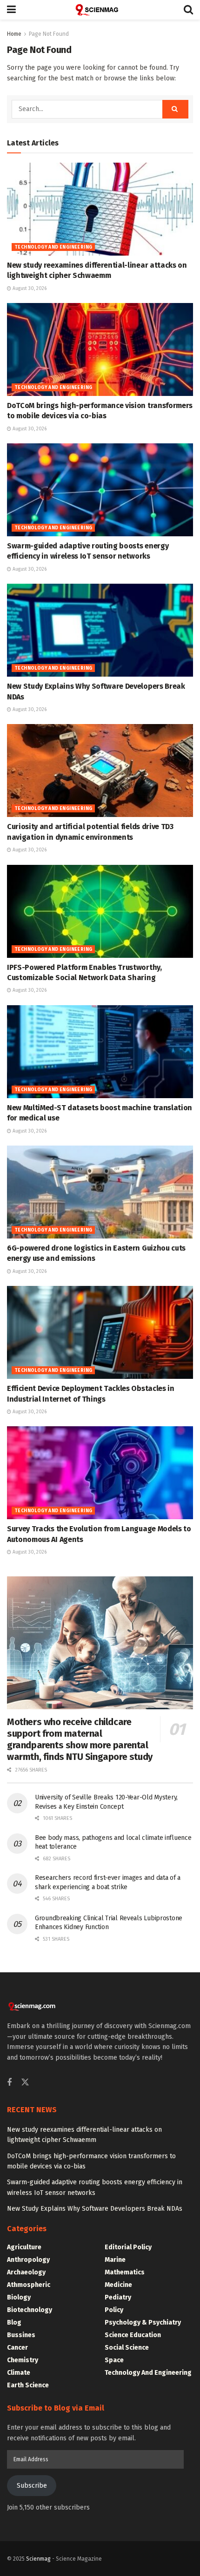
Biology (19, 2297)
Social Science (127, 2348)
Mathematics (125, 2272)
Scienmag (38, 2559)
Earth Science (28, 2385)
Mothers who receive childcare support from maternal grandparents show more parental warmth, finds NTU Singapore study (80, 1739)
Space (114, 2360)
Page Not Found (49, 34)
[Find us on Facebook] (9, 2083)
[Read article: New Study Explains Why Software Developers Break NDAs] (100, 630)
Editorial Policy (128, 2247)
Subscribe (32, 2486)
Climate (19, 2373)
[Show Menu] (11, 10)
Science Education (133, 2335)
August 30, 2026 (29, 289)
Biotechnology (30, 2310)
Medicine (118, 2285)
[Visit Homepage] (100, 10)
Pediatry (118, 2297)
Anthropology (28, 2260)
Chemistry (23, 2360)
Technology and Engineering (53, 247)
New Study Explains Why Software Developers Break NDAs (95, 2209)
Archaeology (26, 2272)
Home (14, 34)
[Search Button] (188, 10)
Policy (114, 2310)
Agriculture (24, 2247)
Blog (14, 2322)
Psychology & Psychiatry (143, 2322)
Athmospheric (29, 2285)
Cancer (17, 2348)
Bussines (21, 2335)
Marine (115, 2260)
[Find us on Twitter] (25, 2083)
